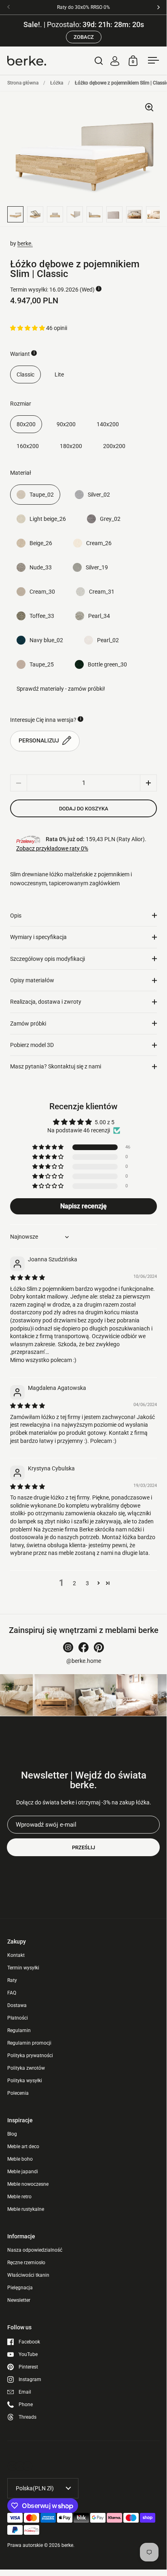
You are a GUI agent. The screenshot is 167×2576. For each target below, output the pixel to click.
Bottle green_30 (107, 664)
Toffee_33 (42, 616)
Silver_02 (99, 495)
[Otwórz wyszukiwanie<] (99, 60)
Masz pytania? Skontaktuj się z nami (56, 1066)
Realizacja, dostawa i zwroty (46, 1002)
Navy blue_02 (46, 640)
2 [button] (74, 1583)
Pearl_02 (108, 640)
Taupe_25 (42, 664)
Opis (16, 916)
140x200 (108, 424)
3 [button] (87, 1583)
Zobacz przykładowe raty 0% (52, 848)
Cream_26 (99, 543)
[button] (28, 328)
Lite (59, 374)
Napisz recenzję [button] (83, 1206)
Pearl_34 (99, 616)
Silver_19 (97, 567)
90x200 (66, 424)
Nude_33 (41, 567)
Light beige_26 (48, 519)
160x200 (28, 446)
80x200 (26, 424)
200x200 (114, 446)
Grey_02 (110, 519)
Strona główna (23, 83)
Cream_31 (102, 592)
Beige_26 (41, 543)
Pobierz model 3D (32, 1045)
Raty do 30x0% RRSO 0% (83, 7)
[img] (27, 1277)
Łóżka (57, 83)
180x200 (71, 446)
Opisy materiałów (32, 980)
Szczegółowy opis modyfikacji (48, 959)
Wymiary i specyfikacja (38, 937)
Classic (25, 374)
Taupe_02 (42, 495)
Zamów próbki (28, 1024)
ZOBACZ (84, 37)
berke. (25, 243)
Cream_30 (42, 592)
